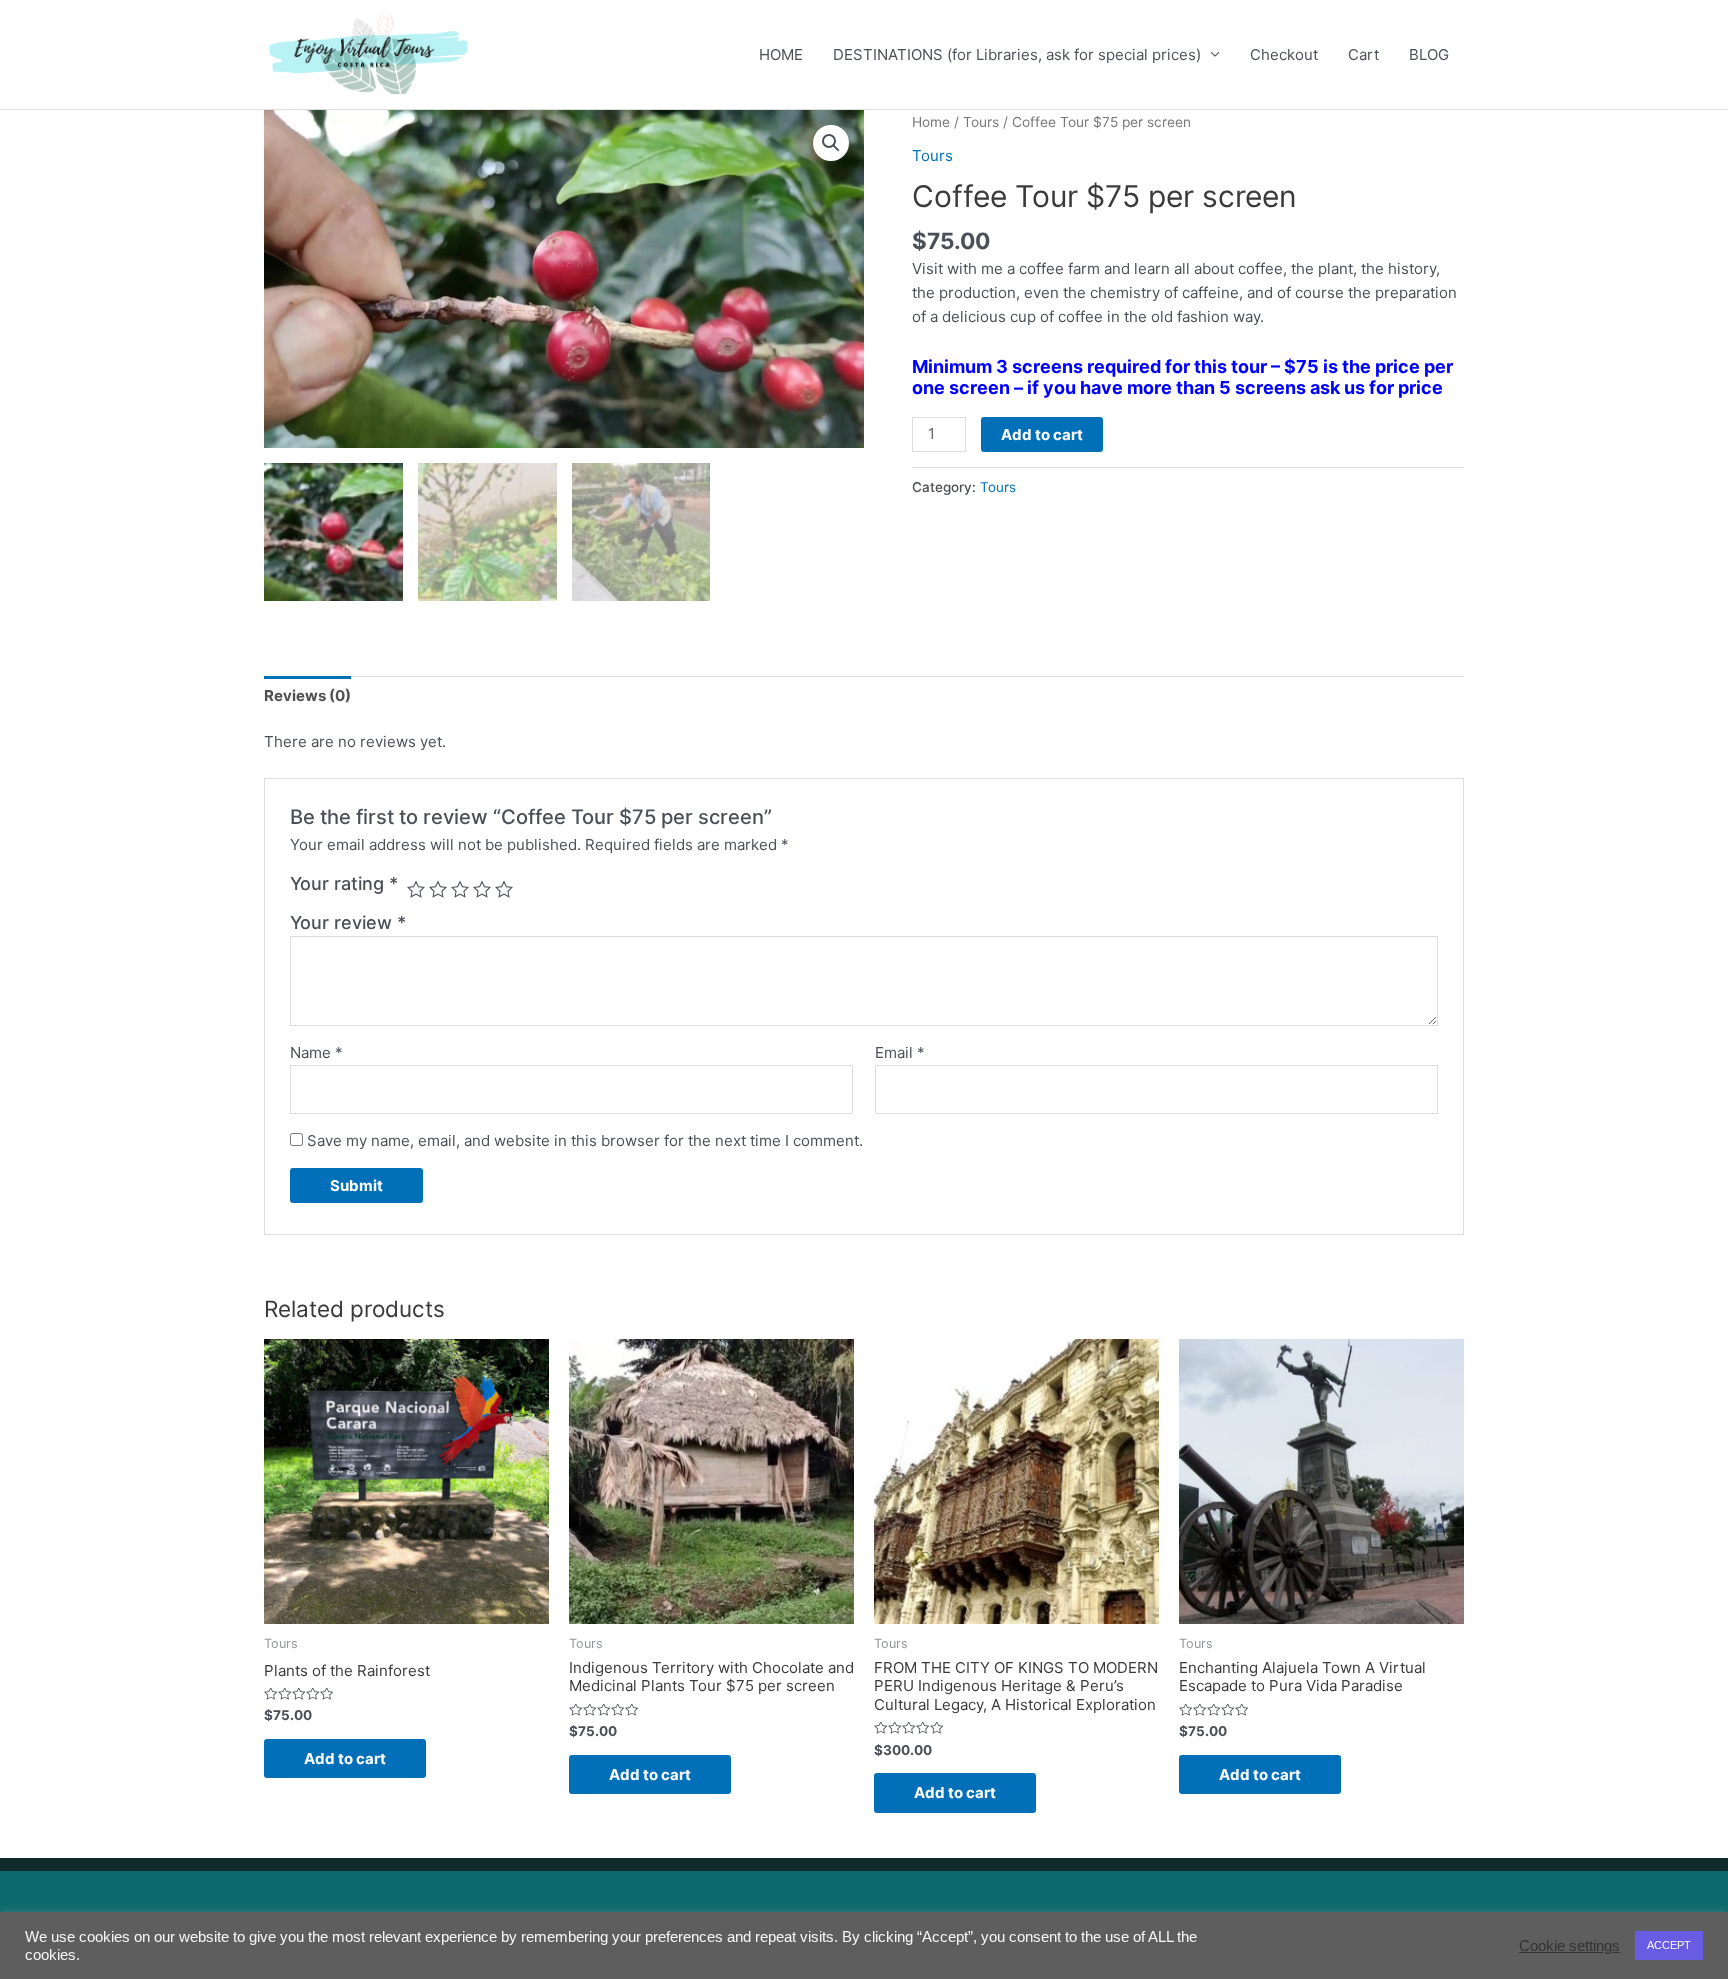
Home (931, 122)
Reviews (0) (307, 695)
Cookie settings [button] (1569, 1946)
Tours (981, 122)
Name (316, 1052)
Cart (1363, 54)
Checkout (1284, 54)
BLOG (1429, 54)
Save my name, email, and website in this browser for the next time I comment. (585, 1140)
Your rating (344, 883)
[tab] (307, 695)
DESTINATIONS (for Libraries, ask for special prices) (1017, 54)
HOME (781, 54)
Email (900, 1052)
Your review (348, 922)
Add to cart (1042, 434)
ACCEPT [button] (1669, 1945)
